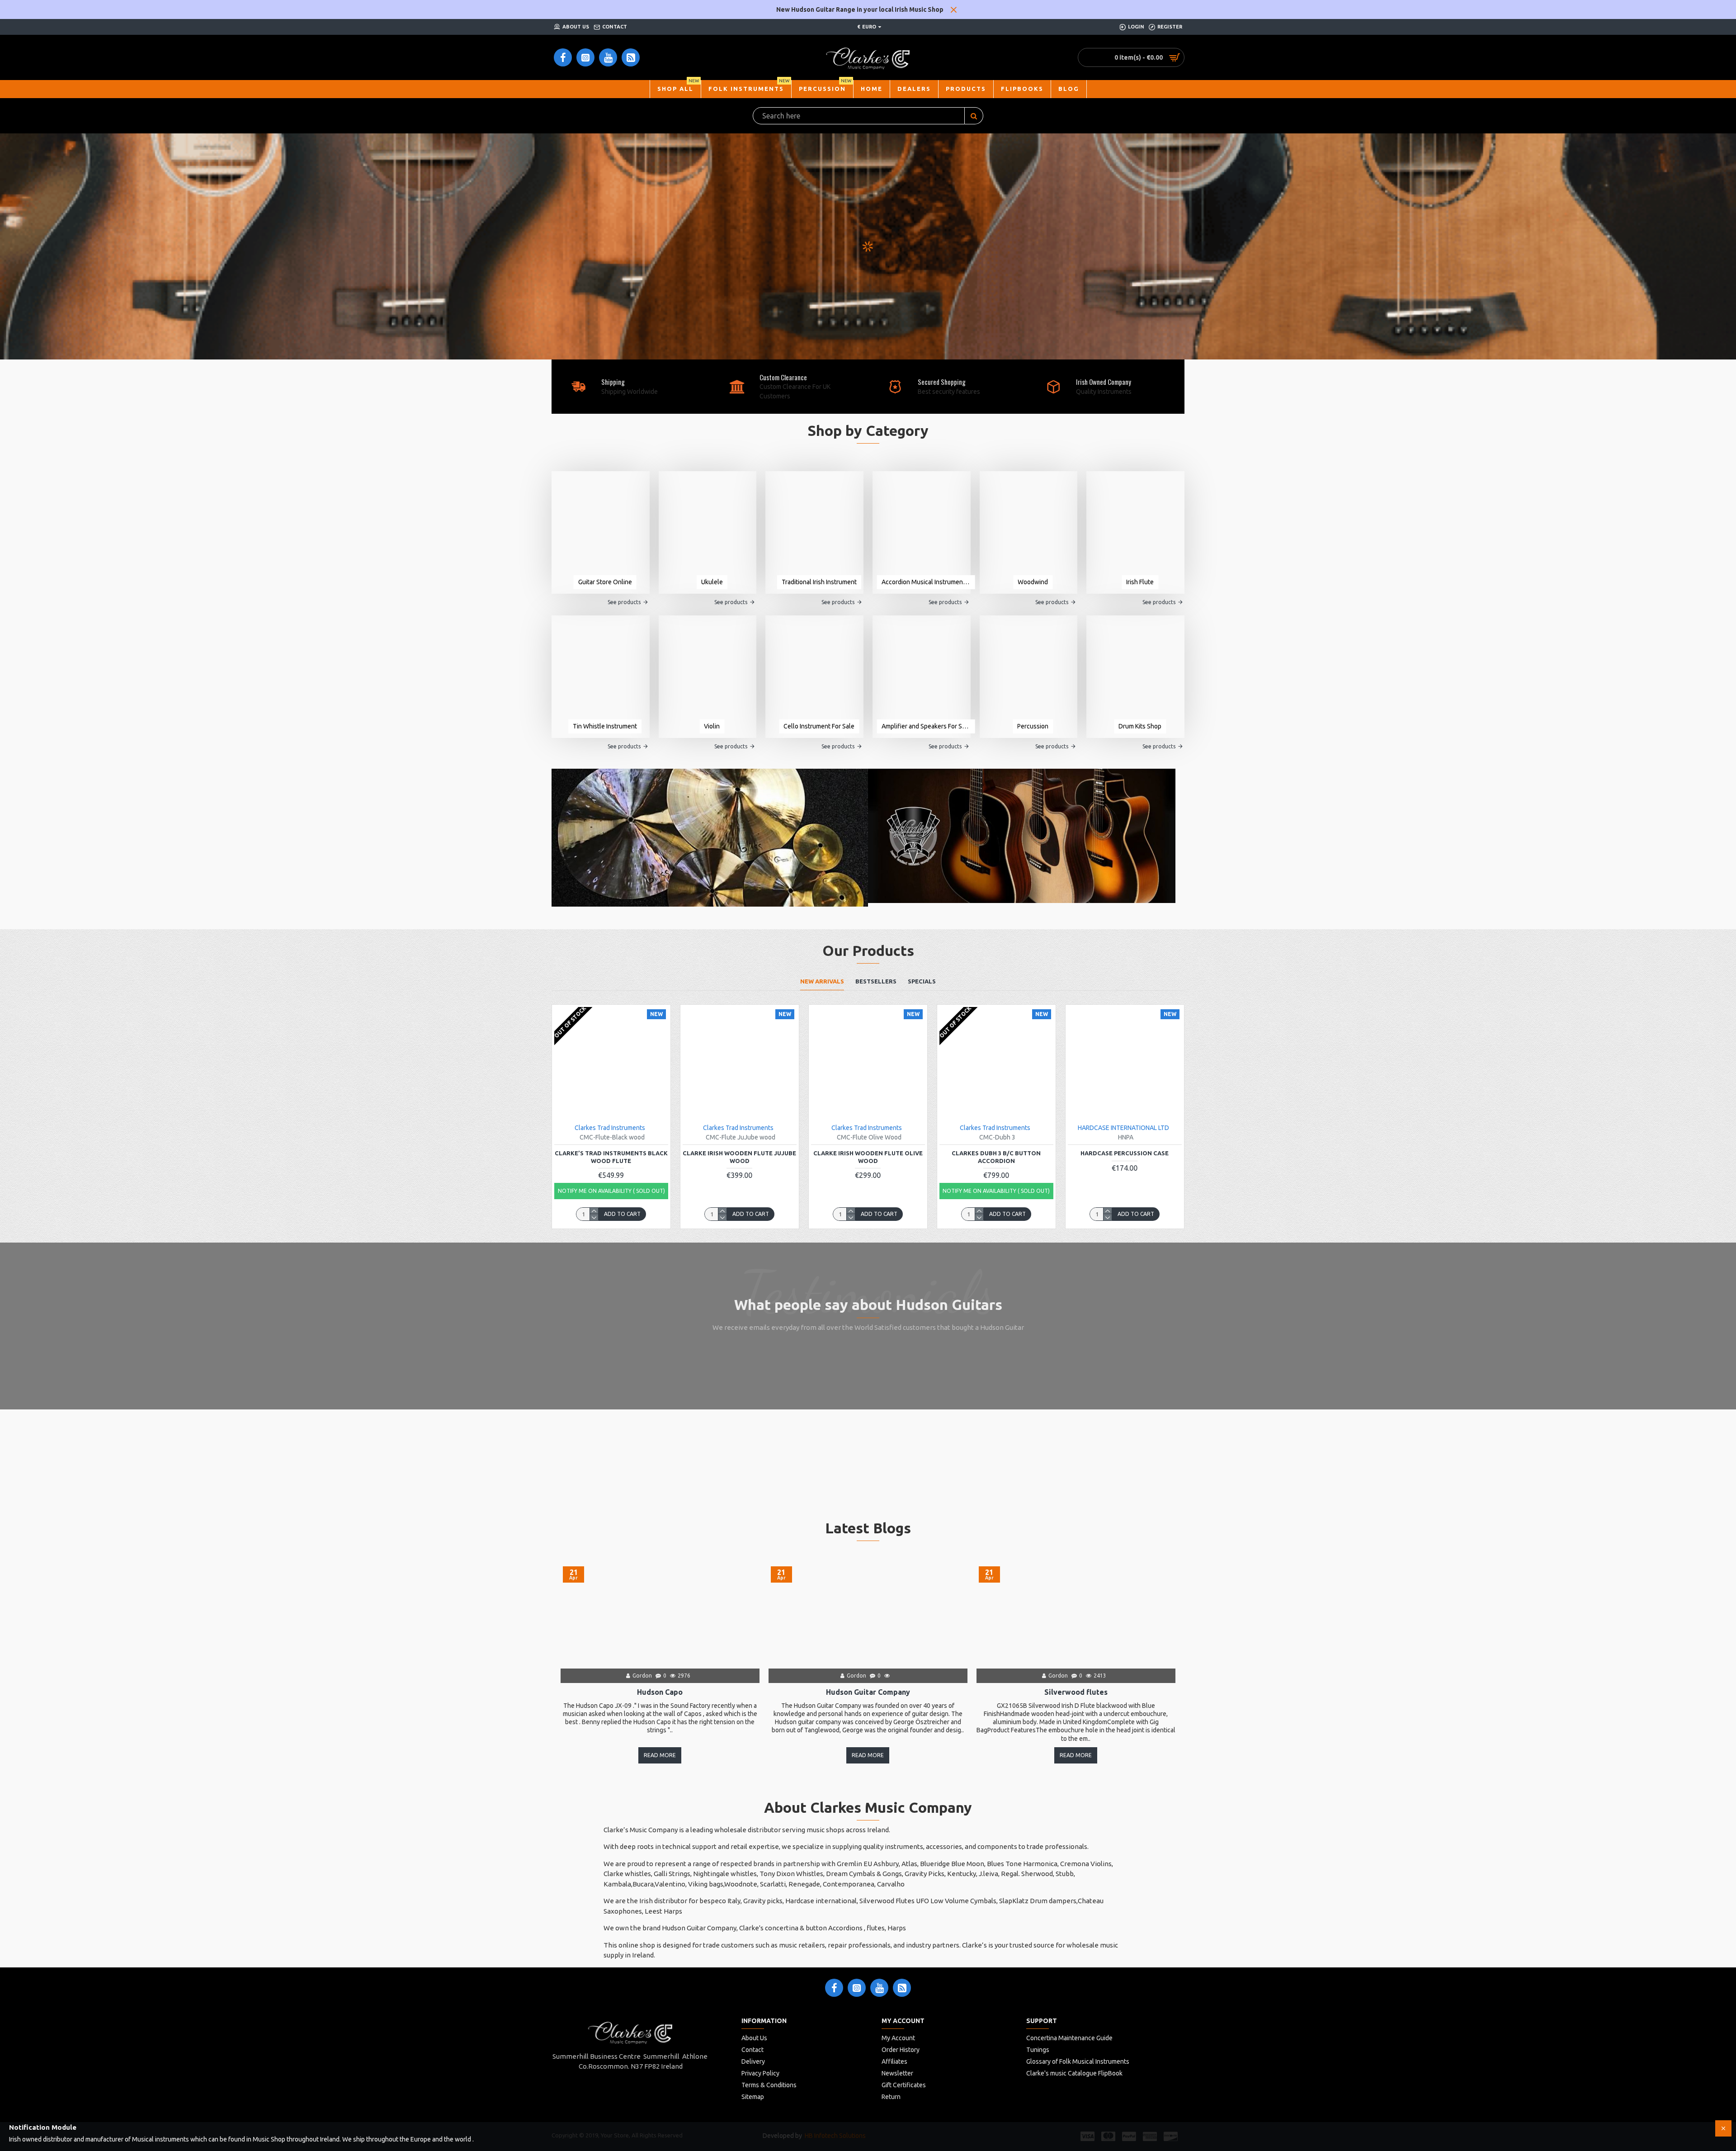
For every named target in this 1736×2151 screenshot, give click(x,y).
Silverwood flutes (1076, 1692)
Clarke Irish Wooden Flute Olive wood (868, 1157)
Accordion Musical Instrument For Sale (926, 582)
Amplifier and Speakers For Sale (926, 726)
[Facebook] (834, 1988)
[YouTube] (879, 1988)
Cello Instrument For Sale (819, 726)
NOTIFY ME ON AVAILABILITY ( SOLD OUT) (611, 1191)
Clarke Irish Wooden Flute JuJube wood (739, 1157)
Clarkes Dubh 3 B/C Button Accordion (996, 1157)
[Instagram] (857, 1988)
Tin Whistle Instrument (605, 726)
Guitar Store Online (605, 582)
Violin (712, 726)
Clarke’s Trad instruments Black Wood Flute (611, 1157)
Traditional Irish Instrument (819, 582)
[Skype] (902, 1988)
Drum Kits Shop (1140, 726)
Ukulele (712, 582)
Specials (922, 981)
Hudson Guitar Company (868, 1692)
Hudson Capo (660, 1692)
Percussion (1033, 726)
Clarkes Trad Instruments (610, 1128)
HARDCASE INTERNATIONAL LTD (1123, 1128)
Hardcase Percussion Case (1125, 1153)
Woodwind (1033, 582)
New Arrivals (822, 981)
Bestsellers (876, 981)
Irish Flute (1140, 582)
